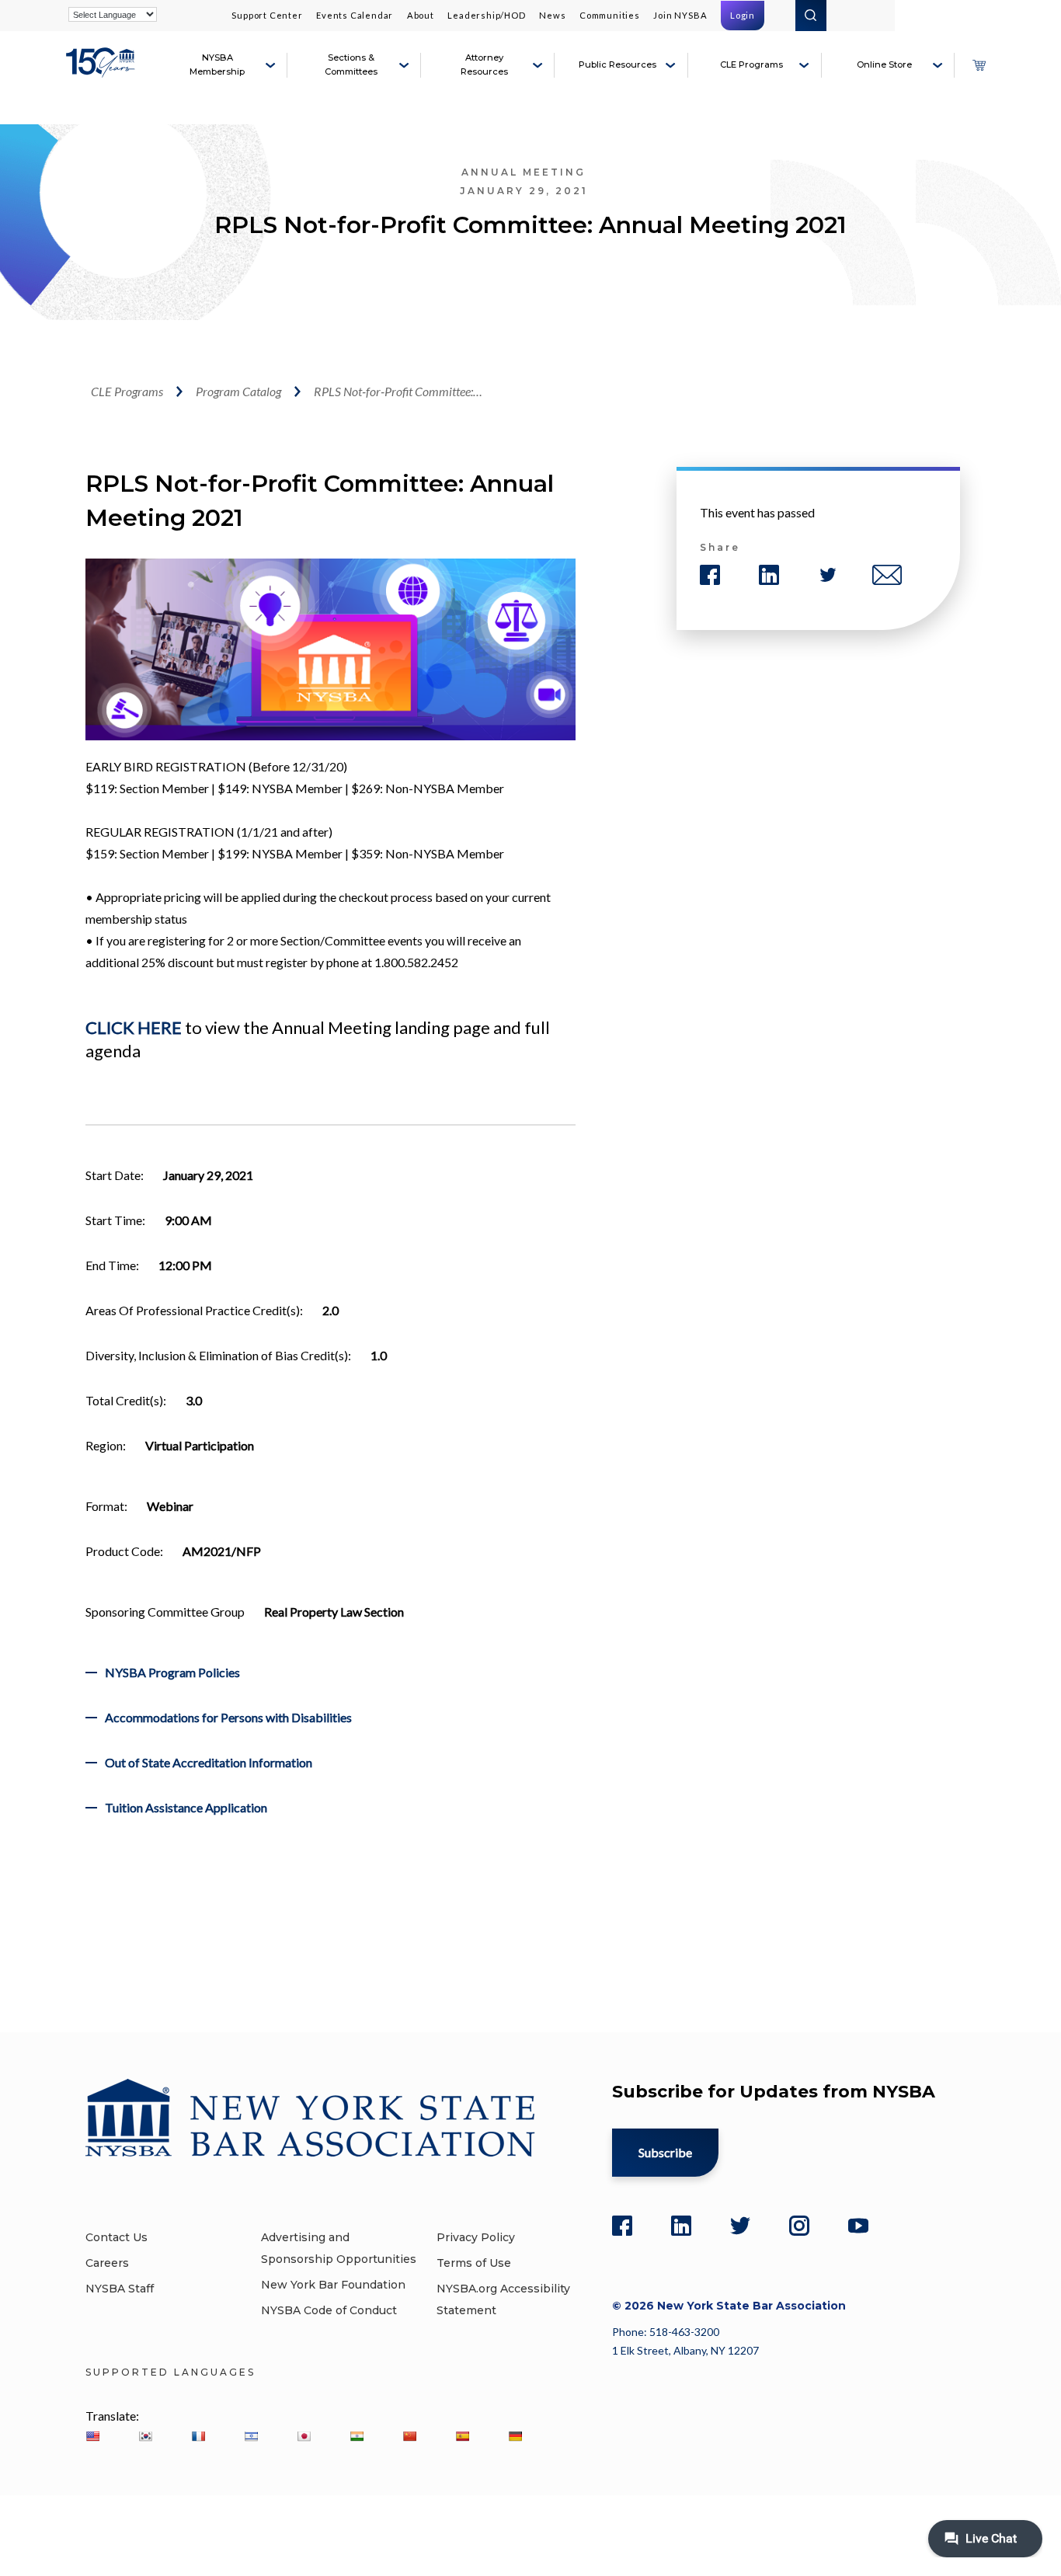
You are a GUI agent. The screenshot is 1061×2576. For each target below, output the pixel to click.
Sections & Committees (351, 64)
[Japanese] (304, 2436)
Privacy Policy (476, 2237)
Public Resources (617, 64)
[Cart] (979, 65)
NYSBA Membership (217, 64)
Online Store (884, 64)
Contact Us (117, 2237)
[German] (515, 2436)
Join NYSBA (680, 15)
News (552, 15)
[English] (92, 2436)
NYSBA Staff (120, 2289)
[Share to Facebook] (710, 575)
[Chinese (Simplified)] (409, 2436)
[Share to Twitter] (828, 575)
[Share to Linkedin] (769, 575)
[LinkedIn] (681, 2226)
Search (811, 16)
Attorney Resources (484, 64)
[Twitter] (740, 2226)
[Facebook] (622, 2226)
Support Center (267, 15)
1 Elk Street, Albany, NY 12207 (685, 2350)
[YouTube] (858, 2226)
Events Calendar (355, 15)
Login (743, 15)
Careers (107, 2263)
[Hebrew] (251, 2436)
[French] (198, 2436)
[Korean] (145, 2436)
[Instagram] (799, 2226)
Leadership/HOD (486, 15)
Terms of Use (474, 2263)
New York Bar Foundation (333, 2285)
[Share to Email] (887, 575)
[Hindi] (357, 2436)
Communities (610, 15)
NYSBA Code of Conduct (329, 2310)
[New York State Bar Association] (103, 71)
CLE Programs (751, 64)
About (421, 15)
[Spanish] (462, 2436)
